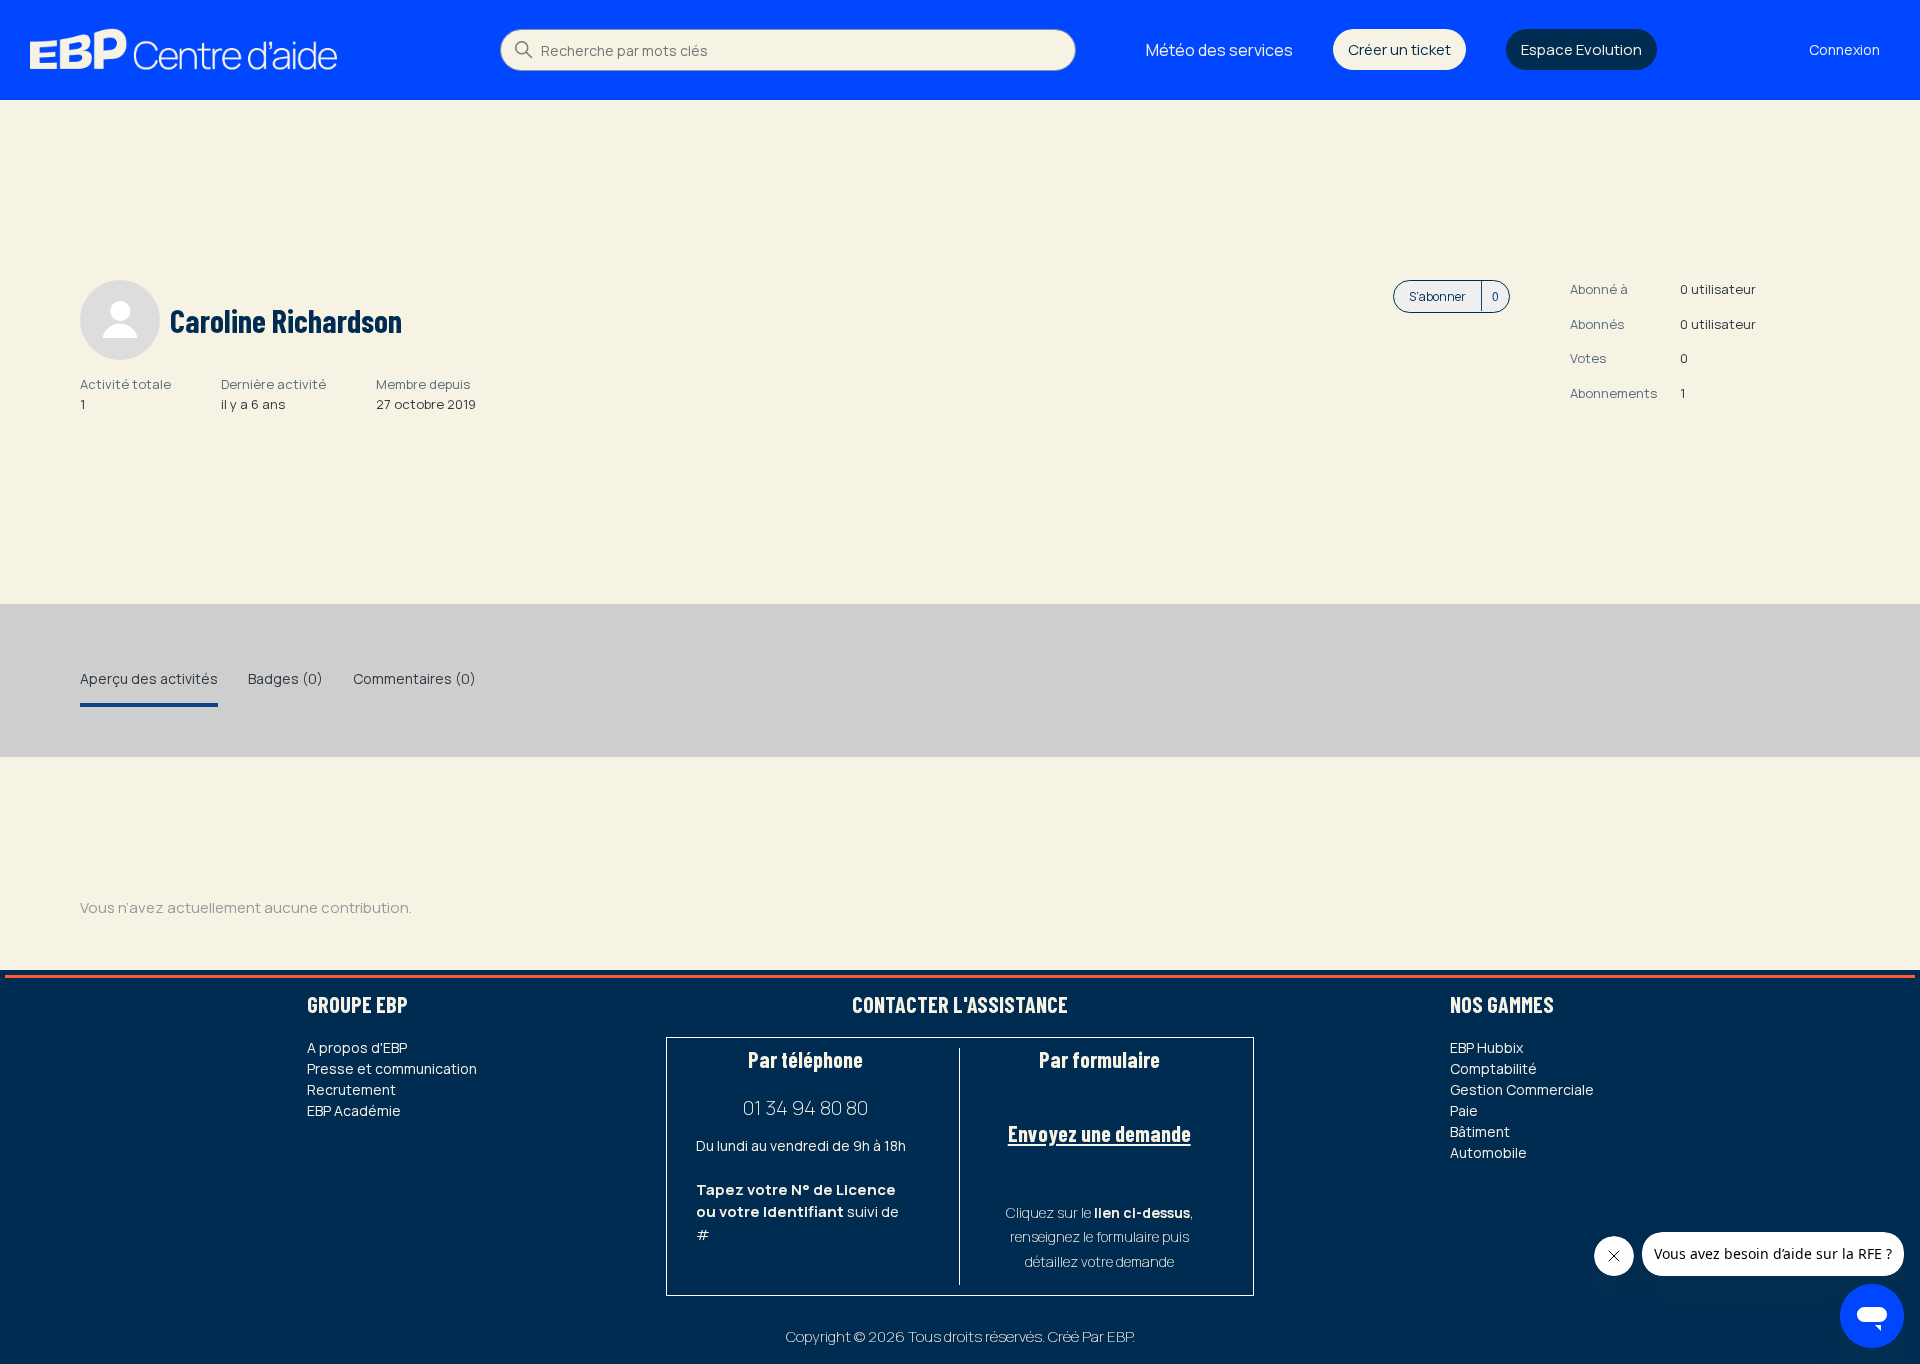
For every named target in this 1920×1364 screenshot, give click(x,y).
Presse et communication (392, 1068)
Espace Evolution (1581, 49)
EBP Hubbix (1486, 1047)
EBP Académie (354, 1110)
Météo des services (1219, 50)
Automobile (1488, 1152)
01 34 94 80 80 (805, 1107)
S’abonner (1437, 296)
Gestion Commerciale (1522, 1089)
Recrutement (351, 1089)
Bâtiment (1480, 1131)
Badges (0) (285, 678)
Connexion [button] (1844, 49)
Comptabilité (1493, 1068)
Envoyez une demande (1099, 1133)
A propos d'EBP (357, 1047)
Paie (1464, 1110)
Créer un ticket (1399, 49)
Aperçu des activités (149, 678)
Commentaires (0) (414, 678)
